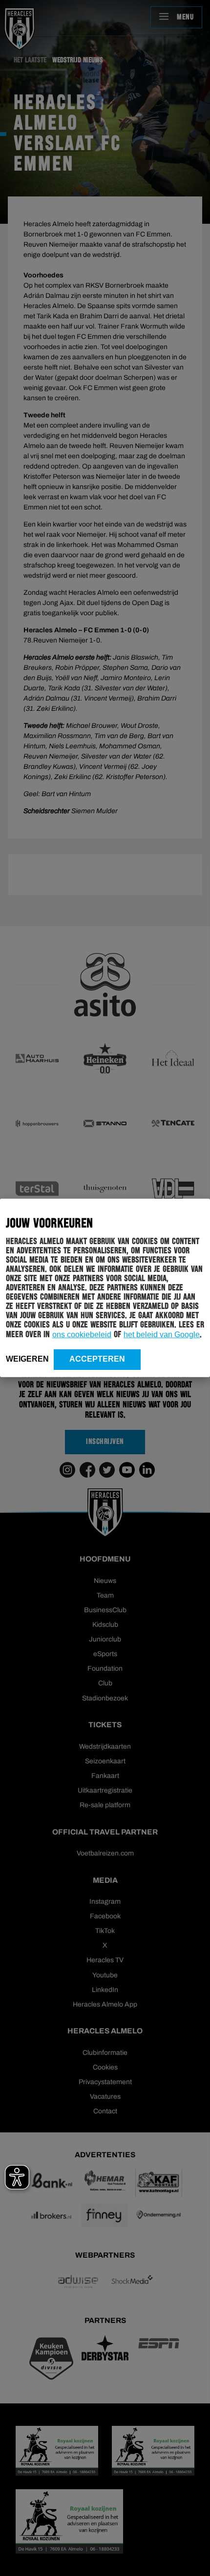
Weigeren (27, 1359)
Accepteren (97, 1359)
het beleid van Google (162, 1335)
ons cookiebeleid (82, 1335)
